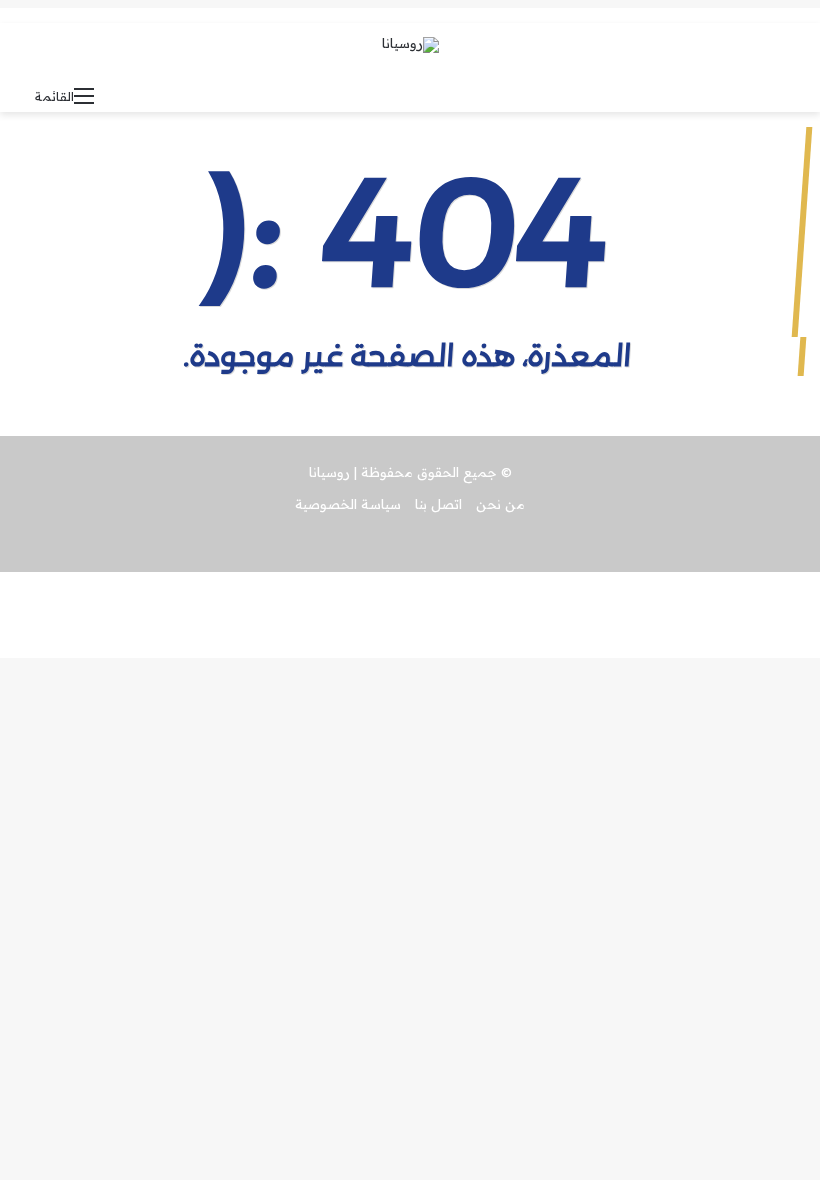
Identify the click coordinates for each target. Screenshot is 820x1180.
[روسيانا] (410, 45)
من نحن (500, 504)
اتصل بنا (438, 504)
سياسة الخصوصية (348, 504)
